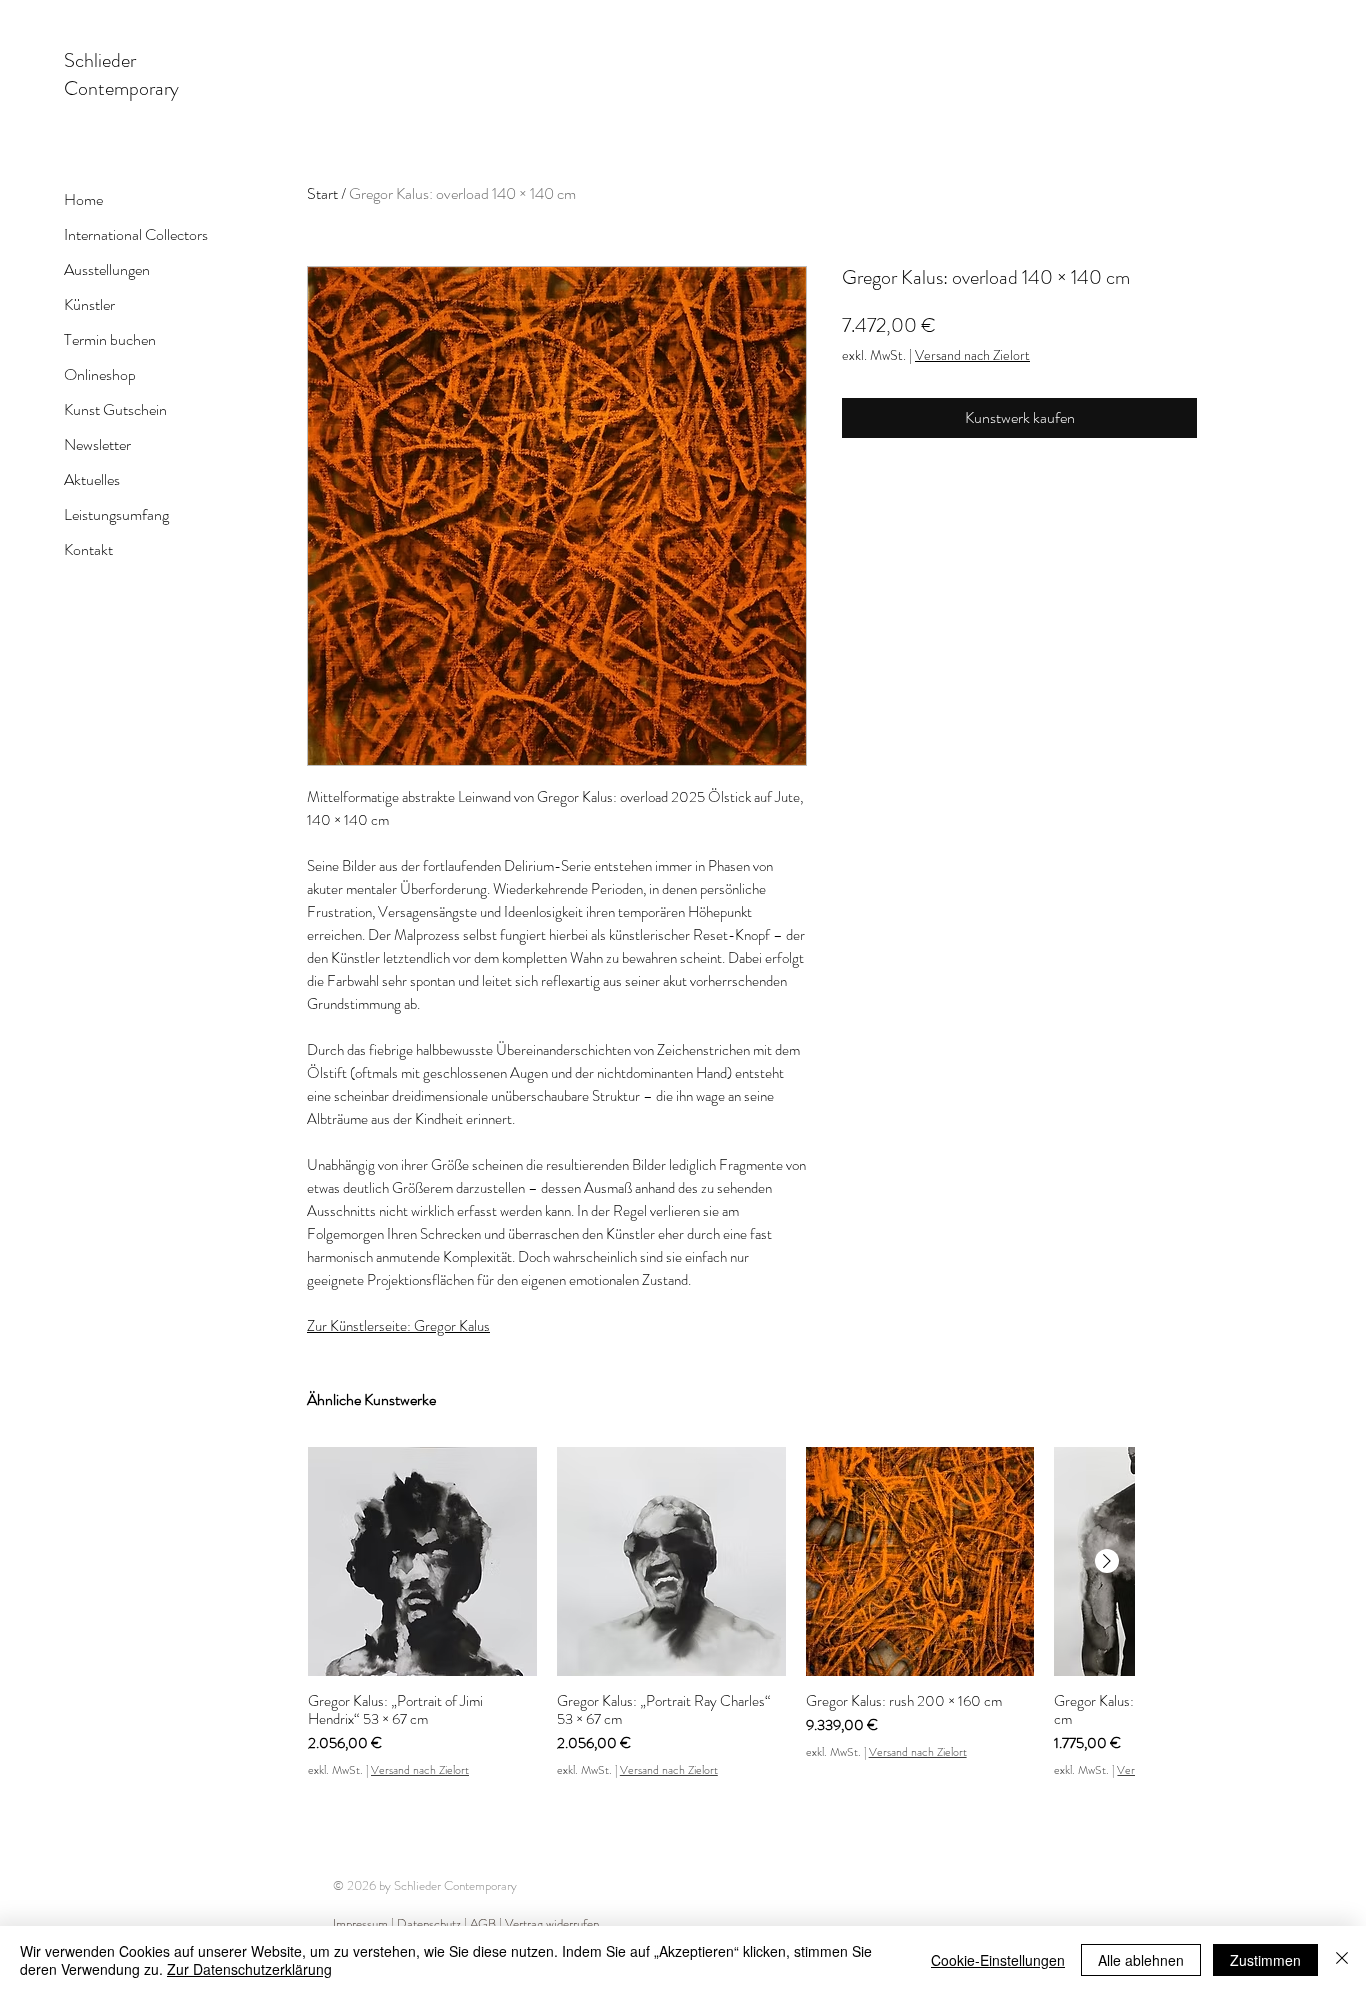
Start (322, 193)
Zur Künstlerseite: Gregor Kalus (398, 1326)
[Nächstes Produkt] (1107, 1561)
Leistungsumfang (116, 514)
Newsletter (97, 444)
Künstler (89, 304)
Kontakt (88, 549)
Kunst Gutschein (115, 409)
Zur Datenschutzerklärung (249, 1969)
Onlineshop (100, 374)
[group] (721, 1613)
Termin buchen (110, 339)
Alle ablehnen (1141, 1960)
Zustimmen (1265, 1960)
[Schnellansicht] (422, 1561)
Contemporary (121, 88)
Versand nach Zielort (972, 355)
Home (83, 199)
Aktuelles (92, 479)
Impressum (360, 1923)
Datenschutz (430, 1923)
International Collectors (136, 234)
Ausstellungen (107, 269)
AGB (483, 1923)
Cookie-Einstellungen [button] (998, 1960)
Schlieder (100, 60)
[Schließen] (1342, 1960)
